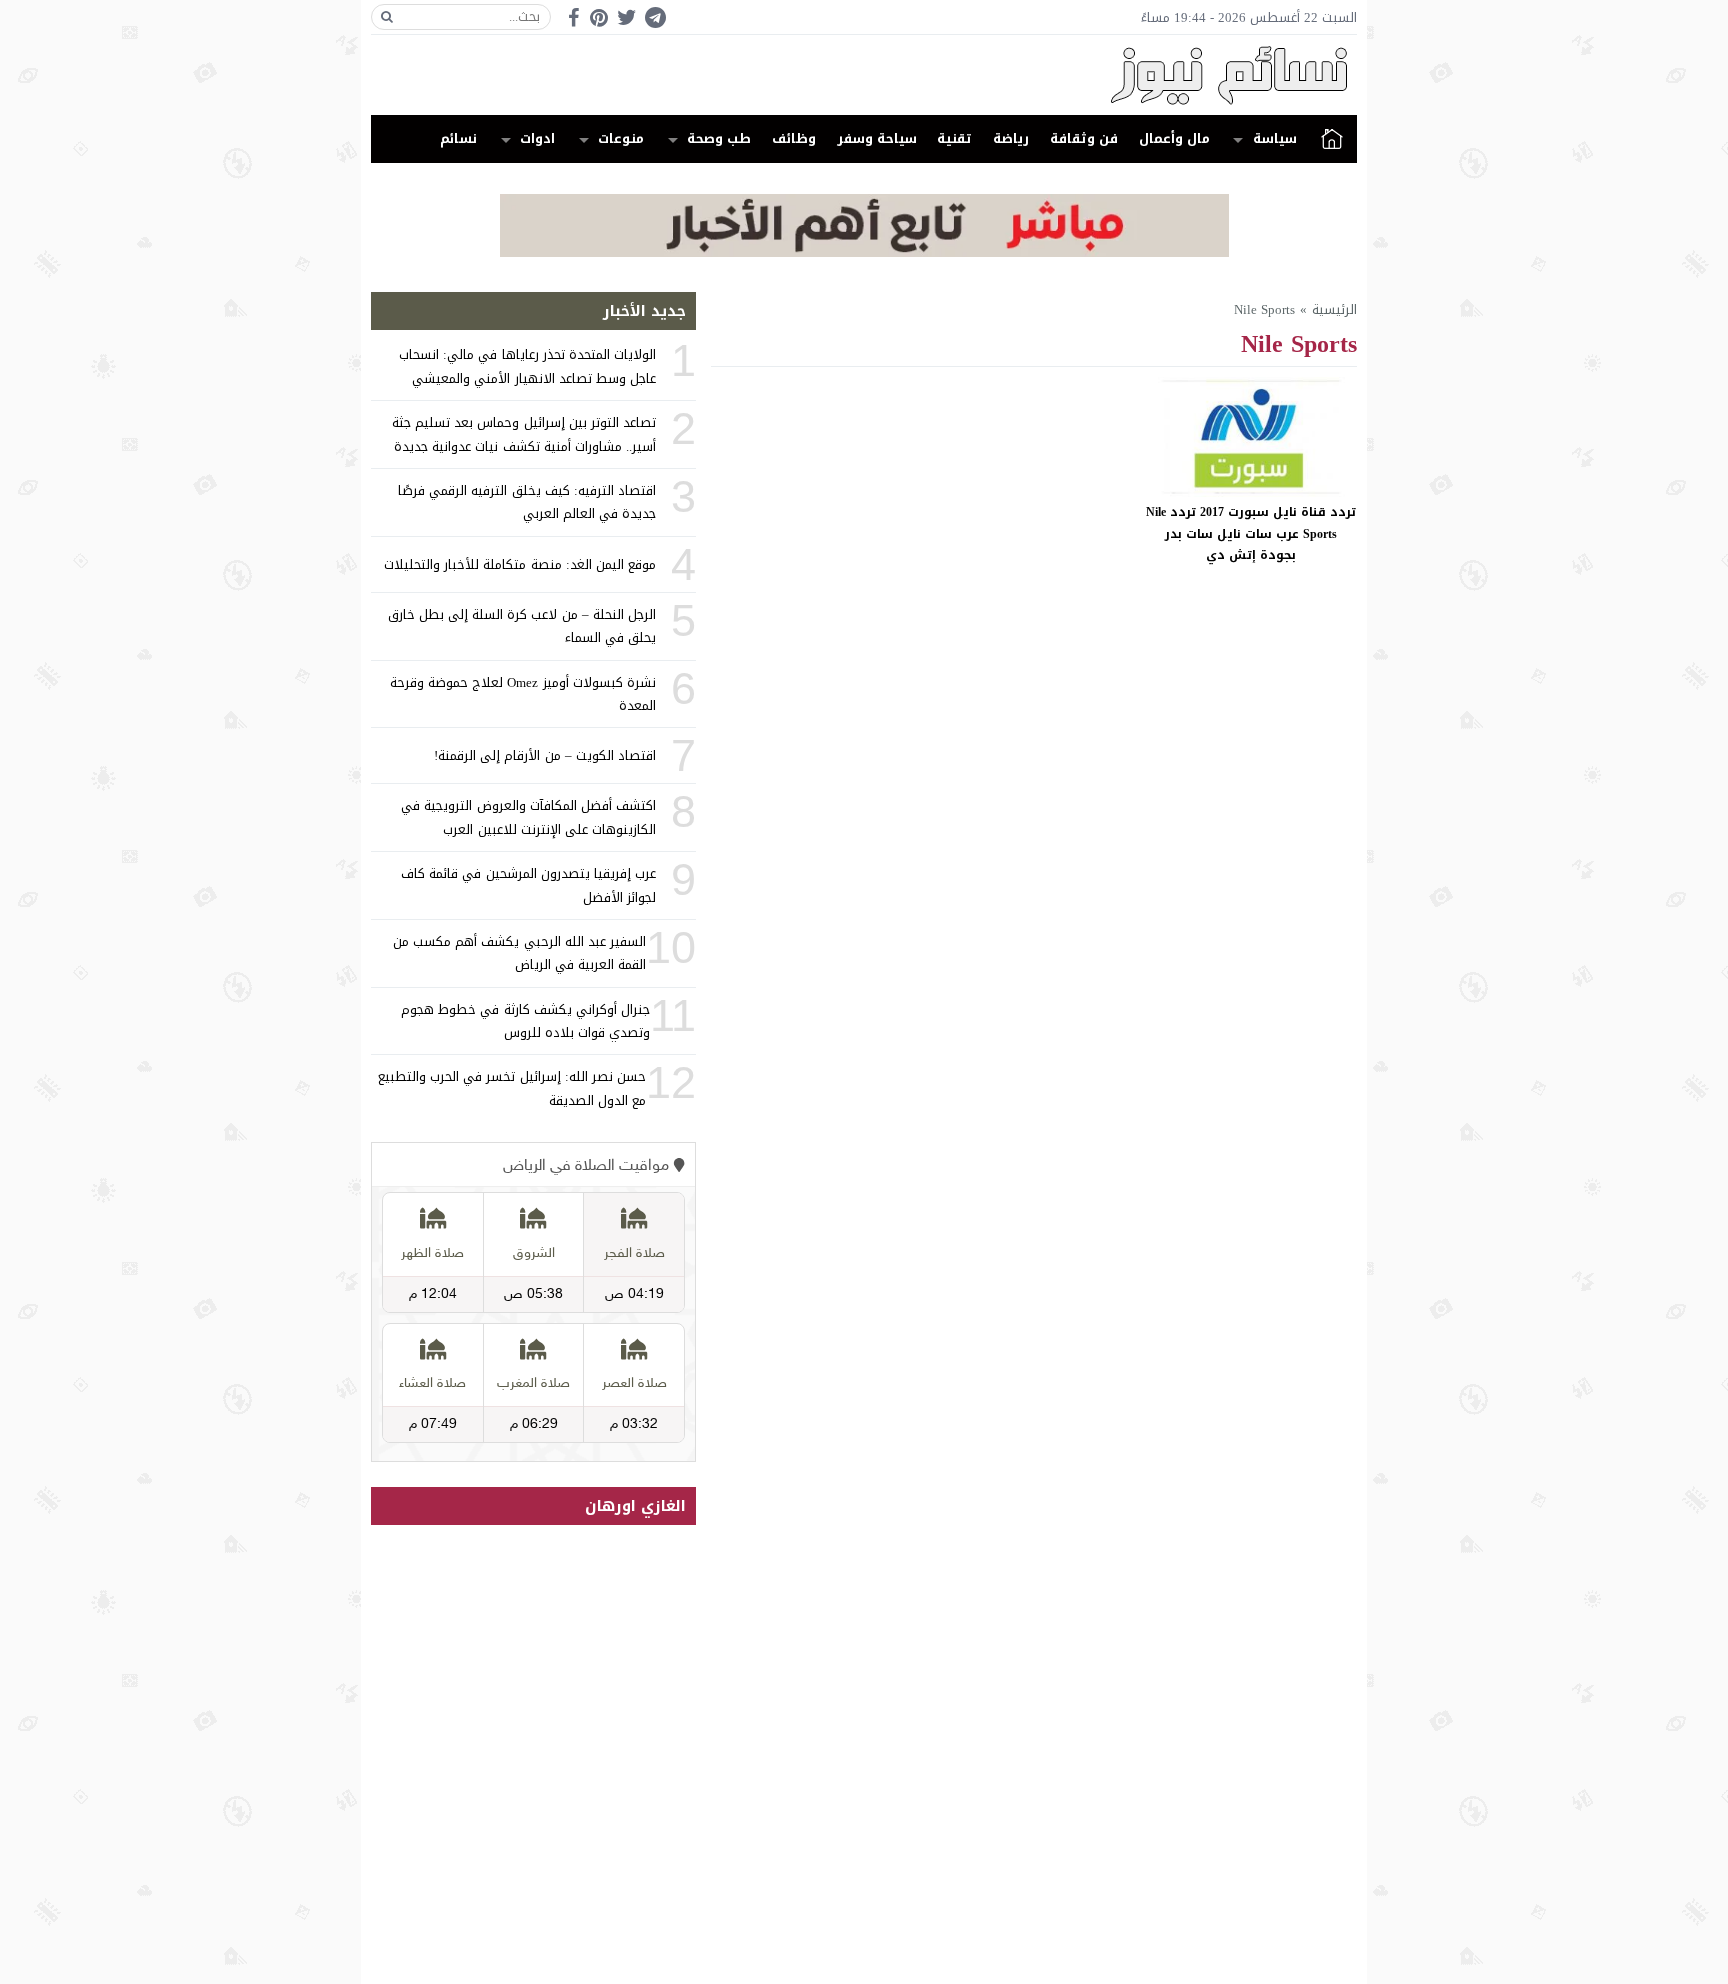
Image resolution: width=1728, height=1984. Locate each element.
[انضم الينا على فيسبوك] (573, 17)
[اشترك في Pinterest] (599, 17)
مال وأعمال (1174, 138)
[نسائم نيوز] (864, 75)
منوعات (621, 138)
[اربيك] (864, 252)
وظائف (794, 138)
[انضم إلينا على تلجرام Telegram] (655, 17)
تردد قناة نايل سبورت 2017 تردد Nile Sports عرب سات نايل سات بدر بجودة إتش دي (1251, 533)
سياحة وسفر (877, 138)
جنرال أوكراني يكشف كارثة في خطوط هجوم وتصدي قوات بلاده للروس (525, 1021)
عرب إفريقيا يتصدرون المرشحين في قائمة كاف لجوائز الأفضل (528, 885)
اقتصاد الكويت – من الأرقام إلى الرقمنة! (545, 755)
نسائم (458, 138)
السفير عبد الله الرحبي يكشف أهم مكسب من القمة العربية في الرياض (519, 953)
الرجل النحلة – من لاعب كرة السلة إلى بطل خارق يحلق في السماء (522, 626)
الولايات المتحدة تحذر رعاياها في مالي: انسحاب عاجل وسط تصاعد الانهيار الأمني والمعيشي (527, 366)
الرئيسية (1332, 139)
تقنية (954, 138)
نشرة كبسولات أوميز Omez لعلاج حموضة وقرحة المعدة (523, 694)
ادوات (537, 138)
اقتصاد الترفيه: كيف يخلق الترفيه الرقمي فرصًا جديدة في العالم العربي (527, 502)
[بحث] (387, 17)
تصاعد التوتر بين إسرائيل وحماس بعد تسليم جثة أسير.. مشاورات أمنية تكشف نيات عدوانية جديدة (524, 434)
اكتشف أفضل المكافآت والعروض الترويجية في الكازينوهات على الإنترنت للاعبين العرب (528, 817)
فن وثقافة (1084, 138)
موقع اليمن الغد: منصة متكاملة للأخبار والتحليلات (520, 564)
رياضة (1011, 138)
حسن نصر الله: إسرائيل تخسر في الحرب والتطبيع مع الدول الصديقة (512, 1088)
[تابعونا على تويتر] (627, 17)
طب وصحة (719, 138)
